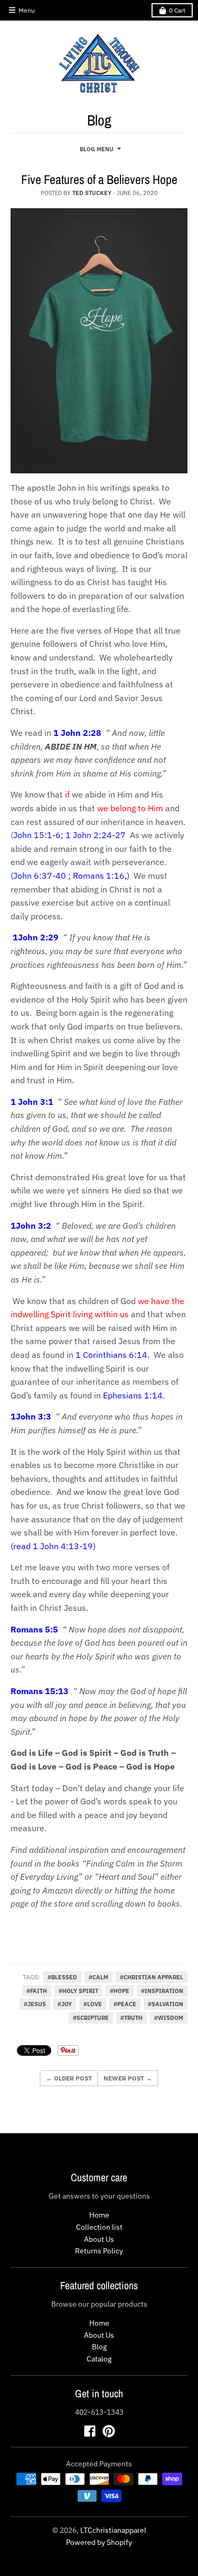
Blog (99, 2347)
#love (93, 2004)
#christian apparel (152, 1977)
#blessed (62, 1977)
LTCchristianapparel (113, 2530)
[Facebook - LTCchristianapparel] (90, 2431)
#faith (37, 1991)
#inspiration (162, 1991)
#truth (131, 2018)
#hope (120, 1991)
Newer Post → (128, 2078)
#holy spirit (78, 1991)
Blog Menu (97, 149)
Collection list (99, 2227)
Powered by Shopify (99, 2542)
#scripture (91, 2018)
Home (99, 2215)
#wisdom (169, 2018)
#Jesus (35, 2004)
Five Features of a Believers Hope (99, 179)
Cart (177, 10)
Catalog (99, 2359)
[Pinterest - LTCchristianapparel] (109, 2431)
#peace (125, 2004)
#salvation (166, 2004)
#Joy (65, 2004)
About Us (99, 2239)
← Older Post (69, 2078)
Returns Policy (99, 2251)
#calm (98, 1977)
